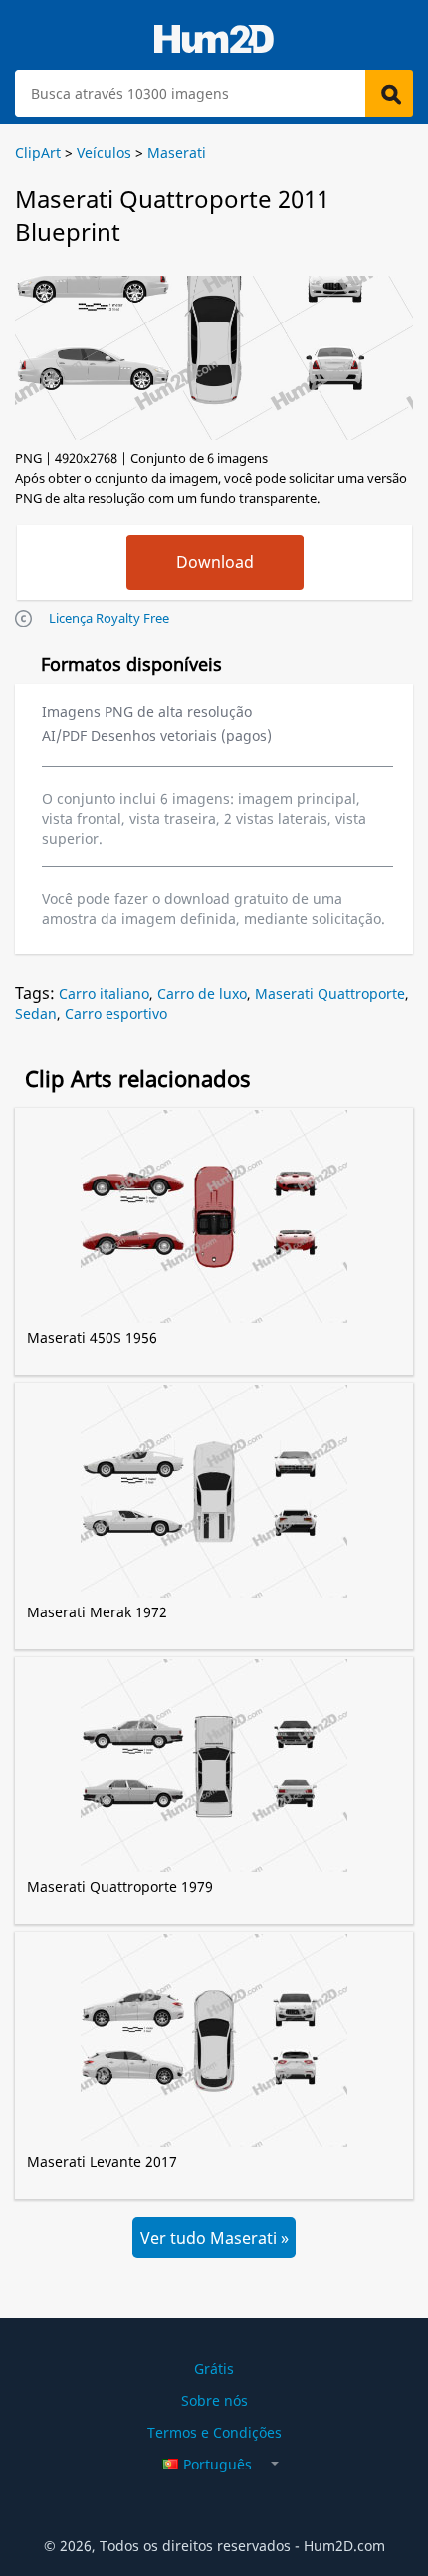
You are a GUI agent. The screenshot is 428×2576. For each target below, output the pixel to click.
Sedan (36, 1014)
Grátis (214, 2368)
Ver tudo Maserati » (214, 2238)
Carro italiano (104, 994)
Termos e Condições (214, 2432)
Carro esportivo (116, 1014)
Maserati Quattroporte (330, 994)
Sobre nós (214, 2400)
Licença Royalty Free (109, 618)
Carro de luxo (202, 994)
